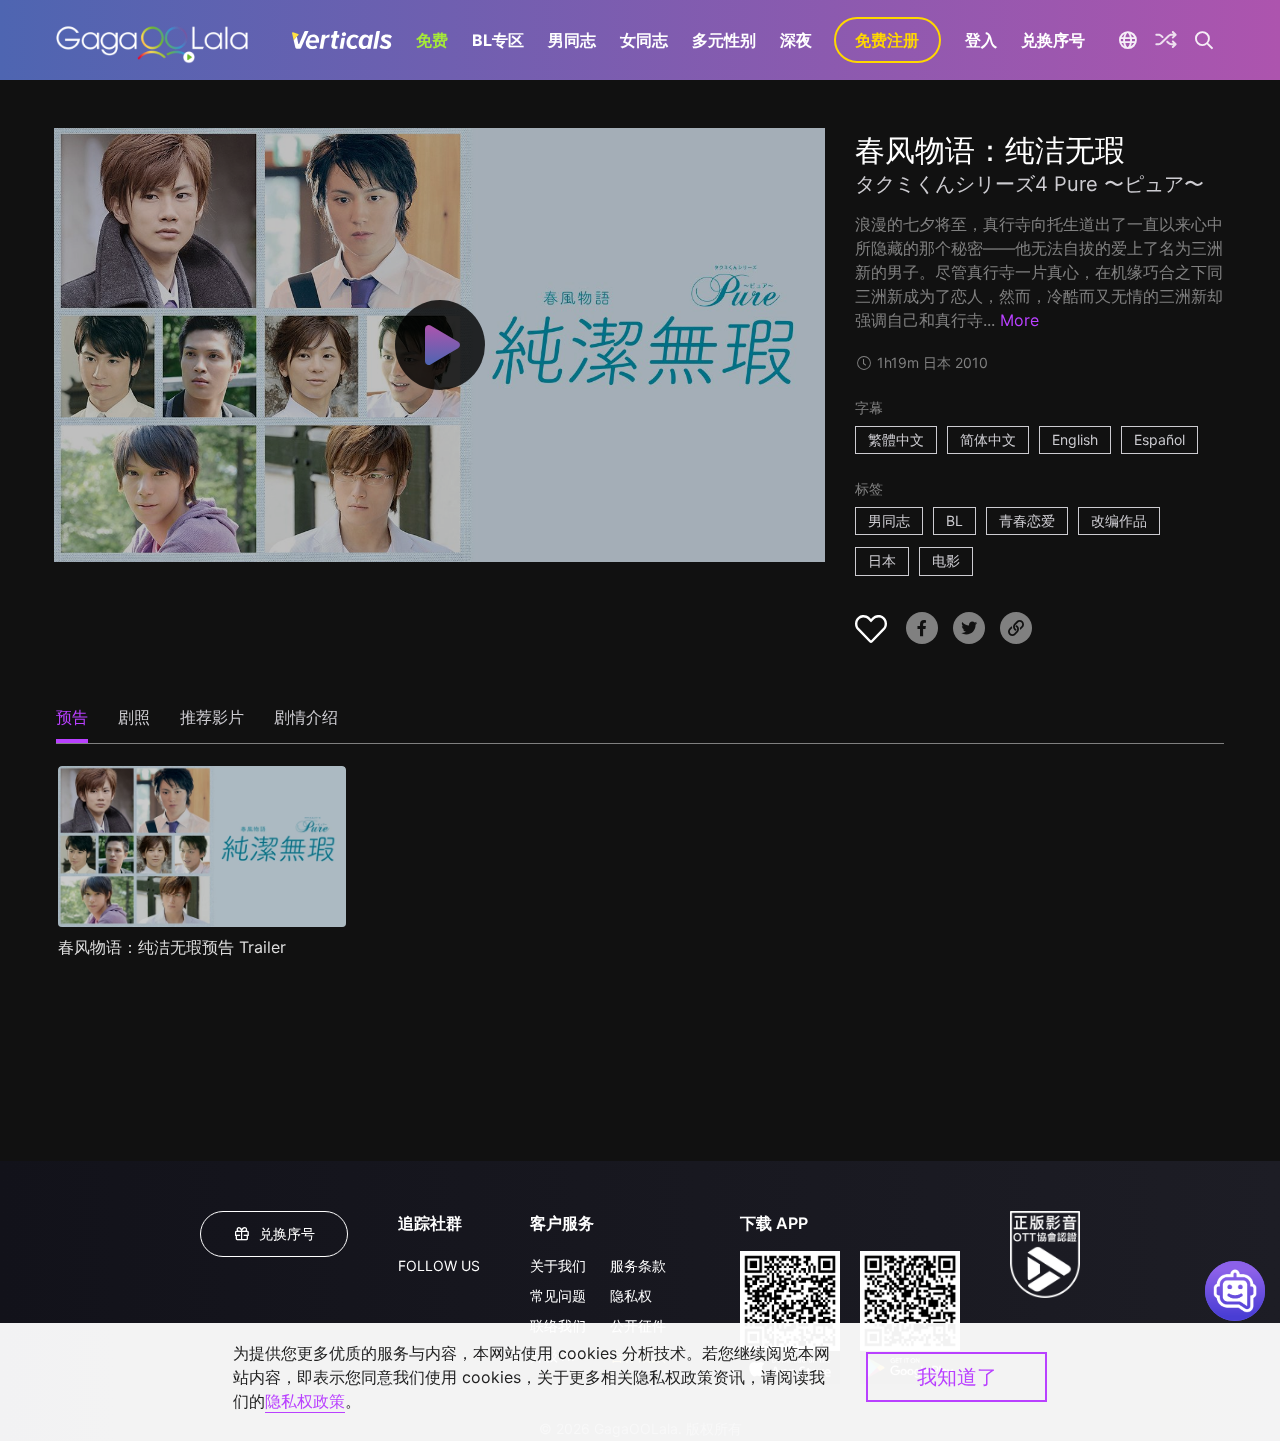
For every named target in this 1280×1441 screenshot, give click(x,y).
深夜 (796, 40)
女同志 (644, 40)
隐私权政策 (305, 1401)
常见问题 (558, 1295)
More (1019, 320)
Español (1159, 439)
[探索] (1166, 40)
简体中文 (988, 439)
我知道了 (957, 1377)
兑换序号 (1053, 40)
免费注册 (887, 40)
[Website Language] (1128, 40)
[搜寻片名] (1204, 40)
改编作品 (1119, 520)
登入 (981, 40)
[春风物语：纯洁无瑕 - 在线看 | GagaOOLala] (151, 40)
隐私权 (631, 1295)
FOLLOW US (439, 1265)
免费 (432, 40)
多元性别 (724, 40)
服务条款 (638, 1265)
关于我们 (558, 1265)
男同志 (572, 40)
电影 (946, 560)
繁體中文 (896, 439)
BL (954, 520)
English (1075, 439)
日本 (882, 560)
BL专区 (498, 40)
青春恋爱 (1027, 520)
